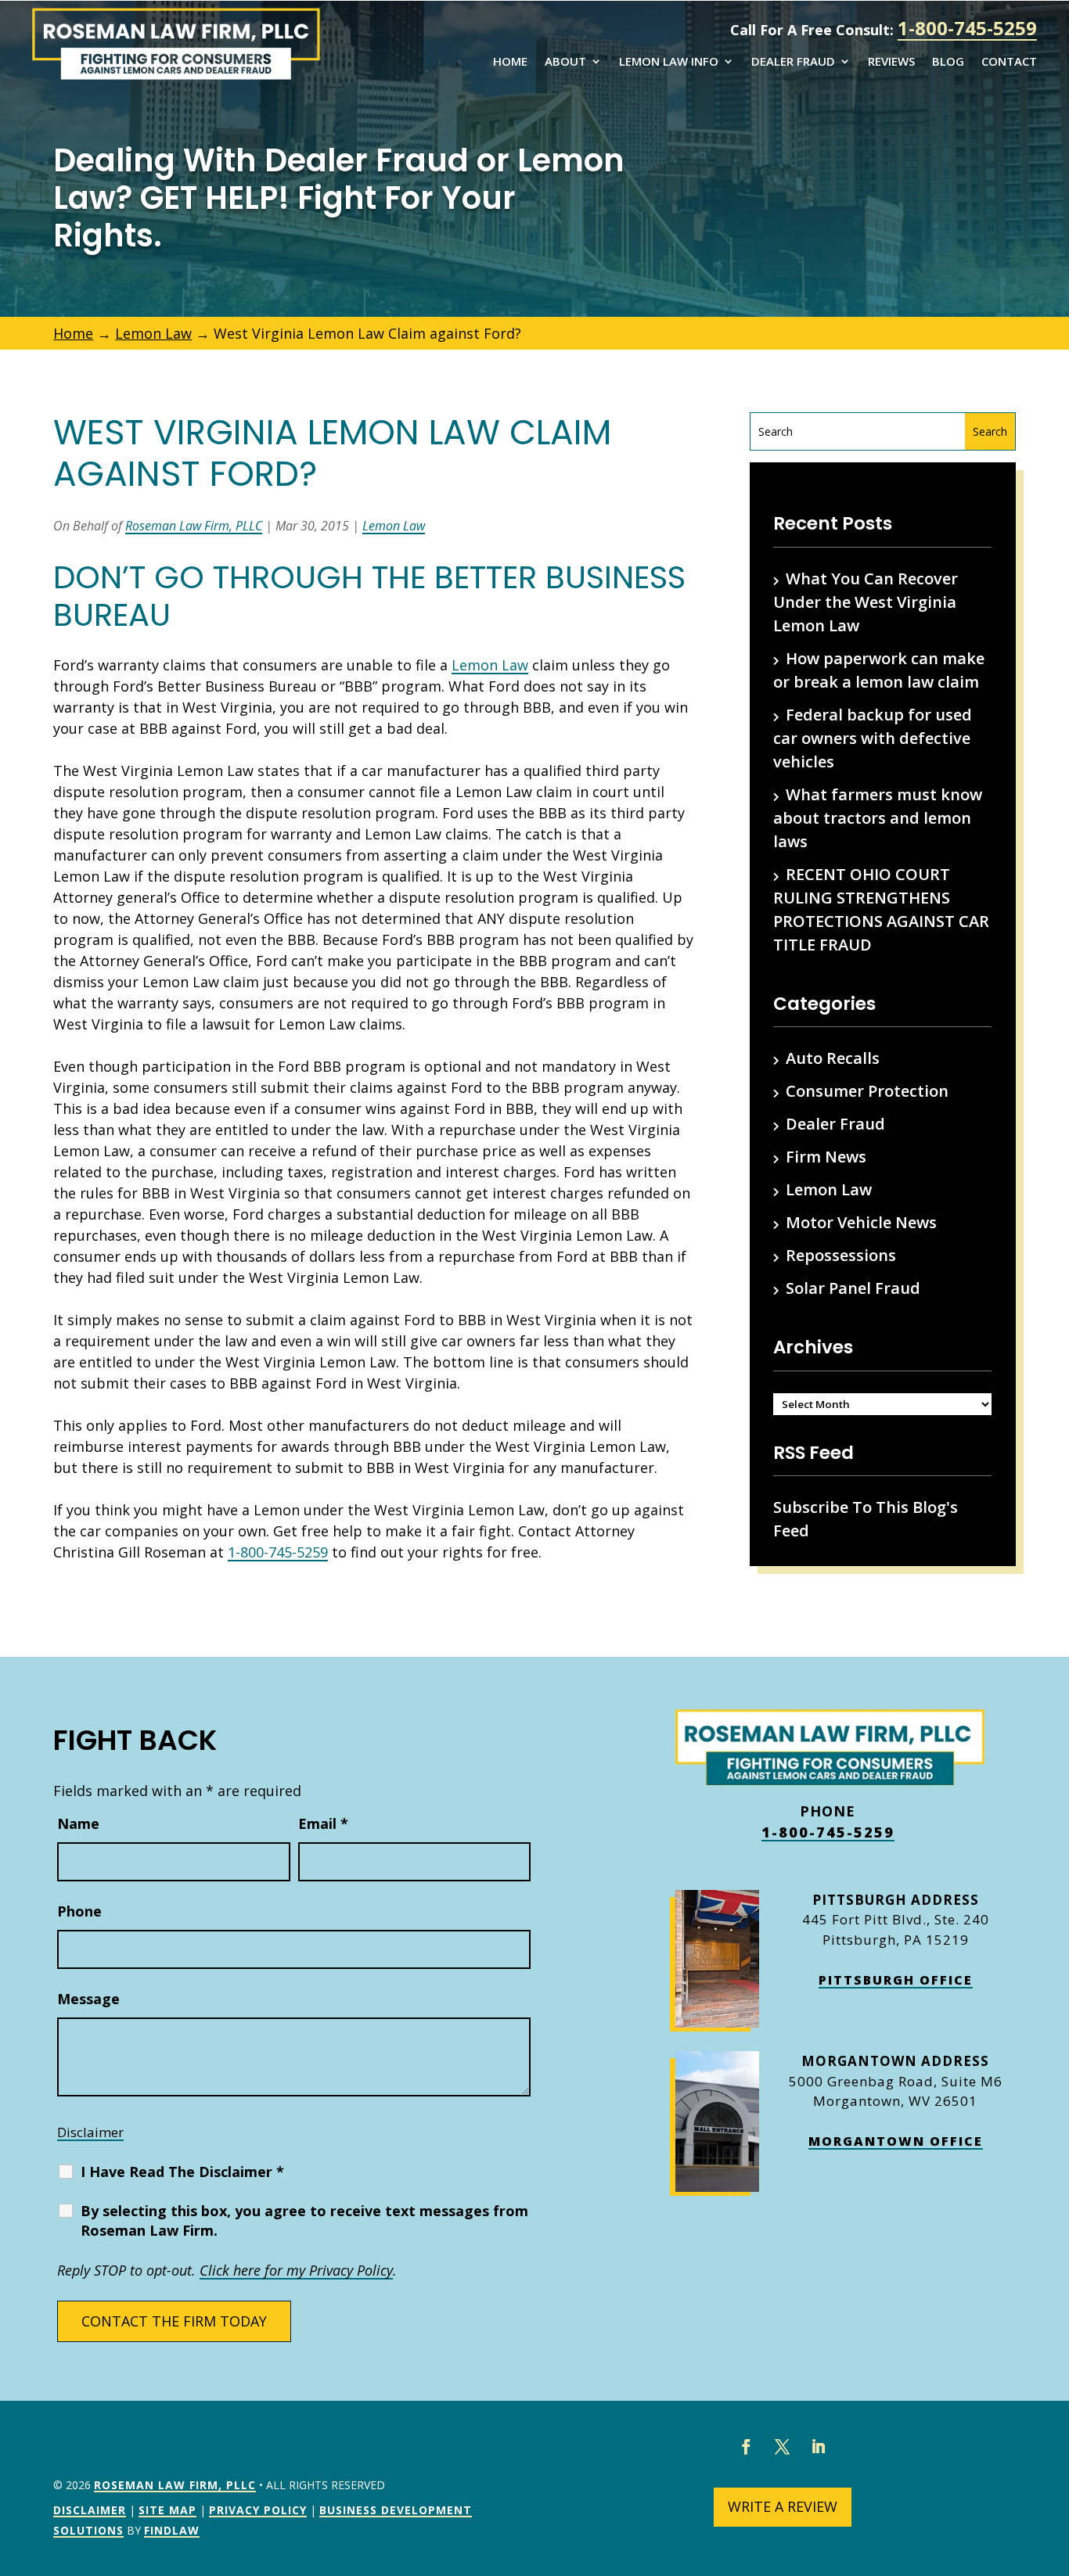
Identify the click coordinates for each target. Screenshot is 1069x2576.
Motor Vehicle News (861, 1222)
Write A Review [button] (783, 2506)
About (565, 62)
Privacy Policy (258, 2510)
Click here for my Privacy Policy (296, 2270)
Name (78, 1823)
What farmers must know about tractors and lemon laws (878, 818)
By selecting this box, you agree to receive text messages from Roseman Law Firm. (304, 2220)
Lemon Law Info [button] (669, 62)
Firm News (826, 1157)
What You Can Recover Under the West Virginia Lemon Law (866, 602)
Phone (79, 1911)
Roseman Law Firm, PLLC (194, 526)
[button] (1053, 2463)
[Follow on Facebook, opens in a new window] (747, 2447)
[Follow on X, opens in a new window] (783, 2447)
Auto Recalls (833, 1058)
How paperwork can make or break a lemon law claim (879, 670)
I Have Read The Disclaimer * (182, 2172)
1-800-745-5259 (967, 28)
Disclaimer (90, 2132)
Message (88, 1999)
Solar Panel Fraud (853, 1288)
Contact (1009, 62)
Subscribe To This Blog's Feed (866, 1519)
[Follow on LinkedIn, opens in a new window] (819, 2447)
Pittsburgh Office (896, 1980)
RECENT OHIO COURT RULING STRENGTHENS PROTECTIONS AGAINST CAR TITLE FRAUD (881, 909)
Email (323, 1823)
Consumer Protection (867, 1091)
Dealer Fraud (793, 62)
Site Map (167, 2510)
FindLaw (172, 2530)
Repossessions (841, 1255)
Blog (948, 62)
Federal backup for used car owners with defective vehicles (873, 738)
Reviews (891, 62)
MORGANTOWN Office (896, 2141)
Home (510, 62)
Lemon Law (394, 526)
